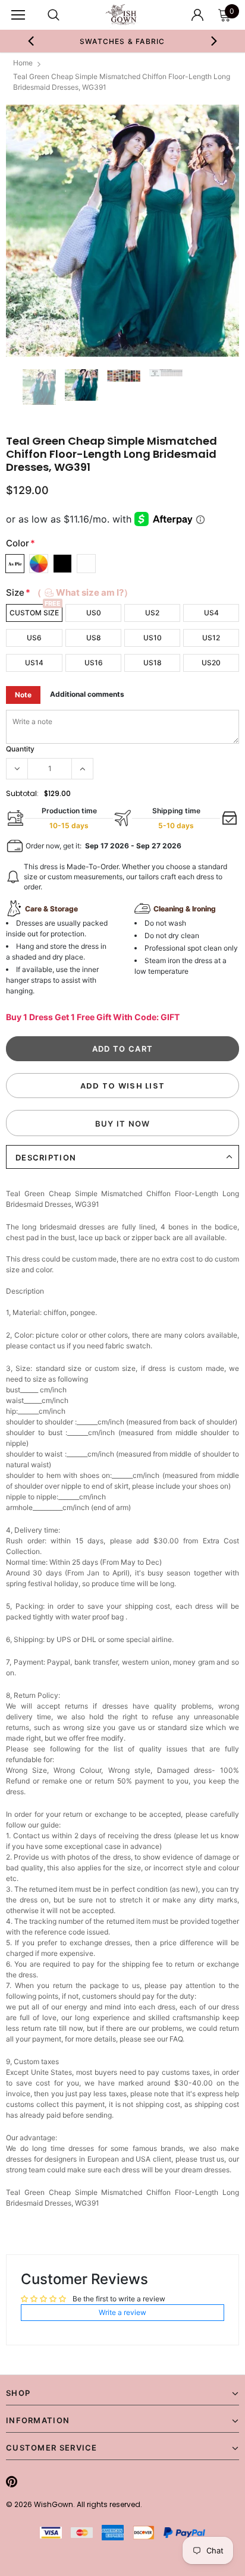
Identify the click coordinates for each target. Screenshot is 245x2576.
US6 (34, 638)
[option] (122, 41)
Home (23, 63)
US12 (211, 638)
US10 (153, 638)
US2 (152, 613)
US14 (34, 663)
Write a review (122, 2312)
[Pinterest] (12, 2481)
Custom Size (34, 613)
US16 (94, 663)
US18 (153, 663)
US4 (211, 613)
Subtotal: (22, 793)
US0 (94, 613)
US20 (211, 663)
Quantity (20, 749)
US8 (94, 638)
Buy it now (123, 1124)
